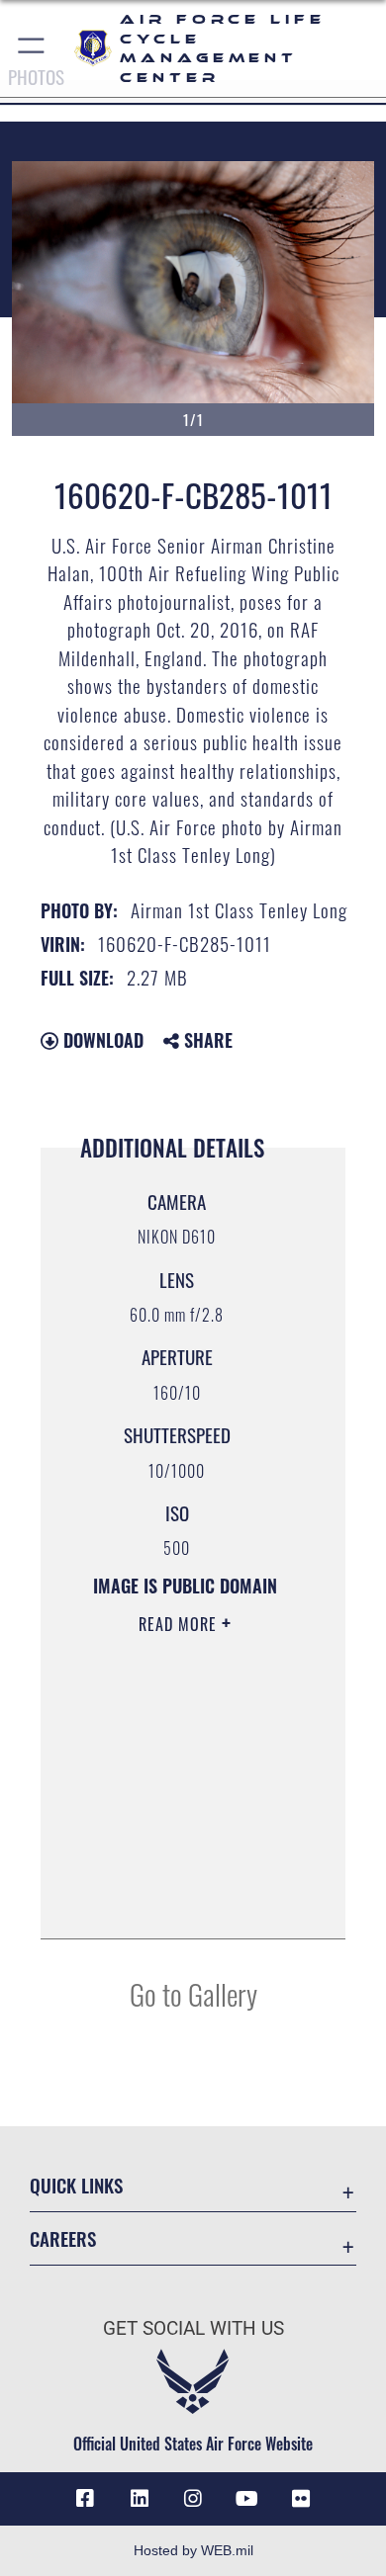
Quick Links (76, 2185)
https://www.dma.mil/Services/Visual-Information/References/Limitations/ (185, 1902)
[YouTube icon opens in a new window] (246, 2499)
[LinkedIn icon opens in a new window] (140, 2499)
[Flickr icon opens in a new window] (301, 2499)
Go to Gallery (193, 1993)
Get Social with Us (193, 2328)
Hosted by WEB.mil (193, 2550)
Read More (180, 1624)
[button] (32, 48)
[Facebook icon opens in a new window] (85, 2499)
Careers (63, 2238)
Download (101, 1040)
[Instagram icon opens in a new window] (193, 2499)
